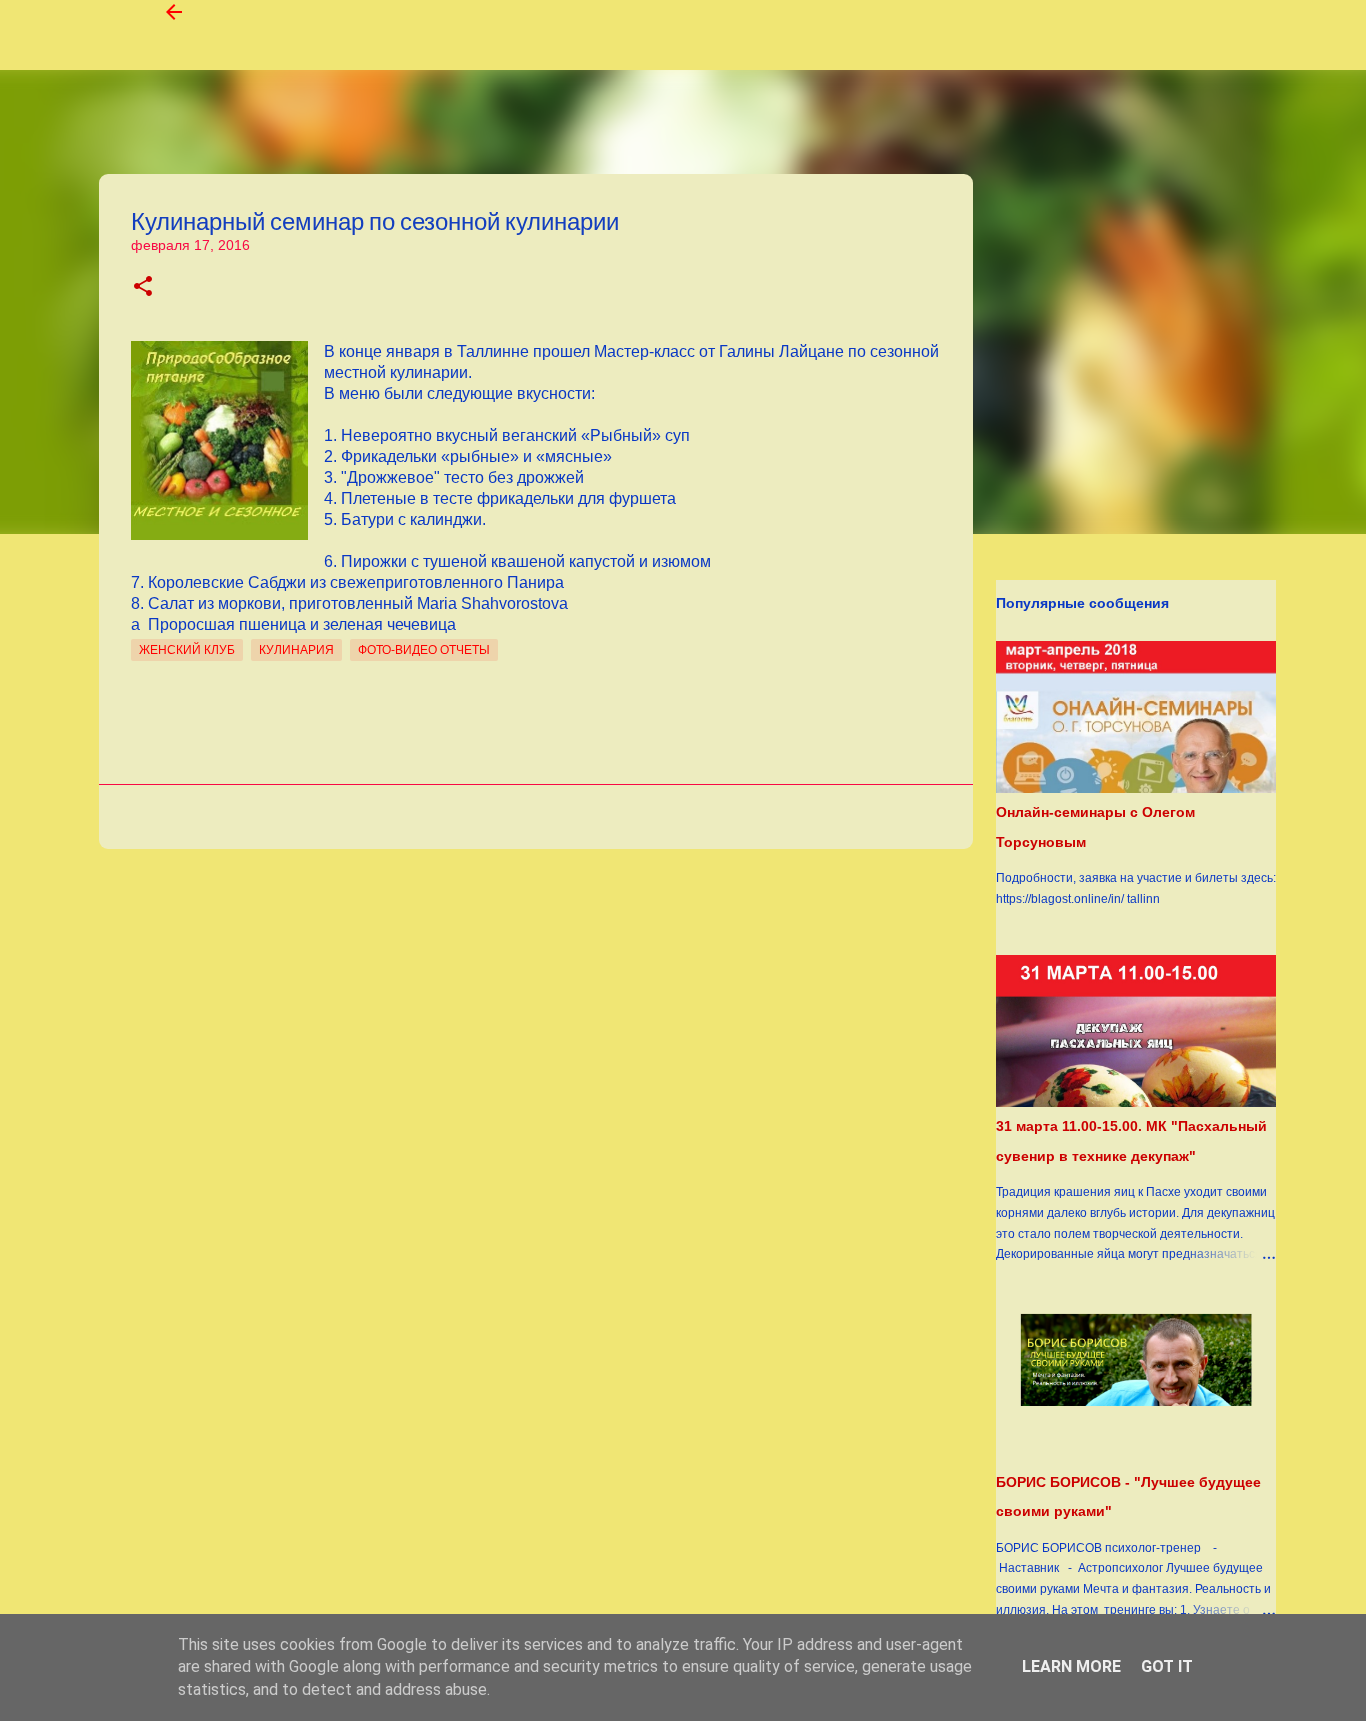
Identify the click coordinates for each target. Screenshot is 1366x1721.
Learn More (1071, 1666)
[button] (143, 287)
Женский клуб (187, 650)
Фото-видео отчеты (424, 650)
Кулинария (296, 650)
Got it (1167, 1666)
